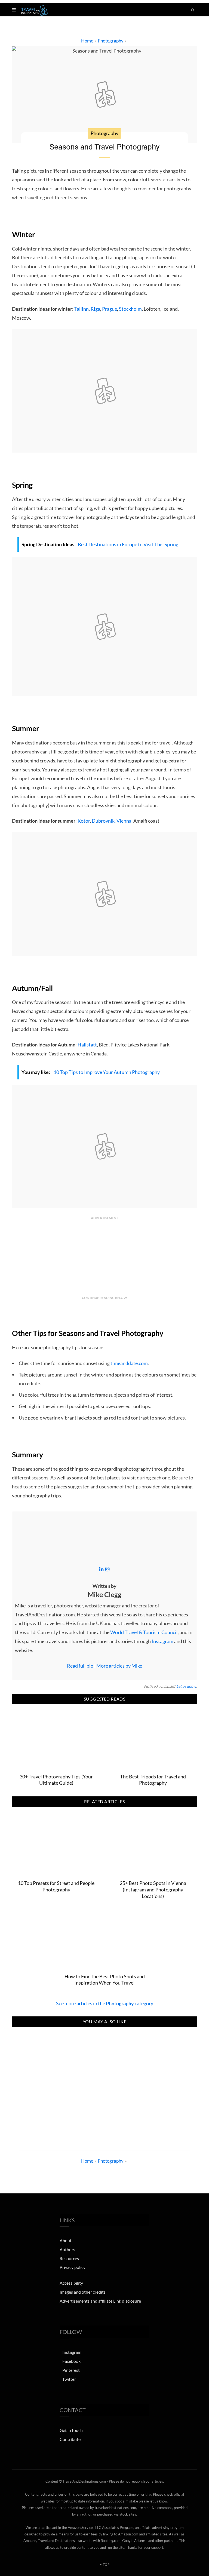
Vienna (124, 821)
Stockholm (130, 309)
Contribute (70, 2439)
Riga (95, 309)
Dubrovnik (103, 821)
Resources (69, 2258)
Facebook (71, 2361)
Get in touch (71, 2430)
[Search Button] (193, 10)
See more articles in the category (105, 2003)
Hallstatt (87, 1045)
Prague (110, 309)
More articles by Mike (119, 1666)
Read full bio (80, 1666)
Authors (67, 2249)
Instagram (162, 1641)
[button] (14, 10)
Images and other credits (83, 2292)
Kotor (84, 821)
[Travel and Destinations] (34, 10)
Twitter (69, 2379)
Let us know (186, 1686)
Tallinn (82, 309)
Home (87, 41)
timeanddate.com (129, 1363)
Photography (111, 41)
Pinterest (71, 2370)
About (66, 2240)
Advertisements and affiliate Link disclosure (100, 2301)
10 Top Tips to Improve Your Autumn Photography (107, 1072)
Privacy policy (73, 2267)
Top (106, 2564)
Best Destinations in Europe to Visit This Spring (128, 544)
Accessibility (71, 2283)
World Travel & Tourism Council (144, 1632)
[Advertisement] (104, 2085)
